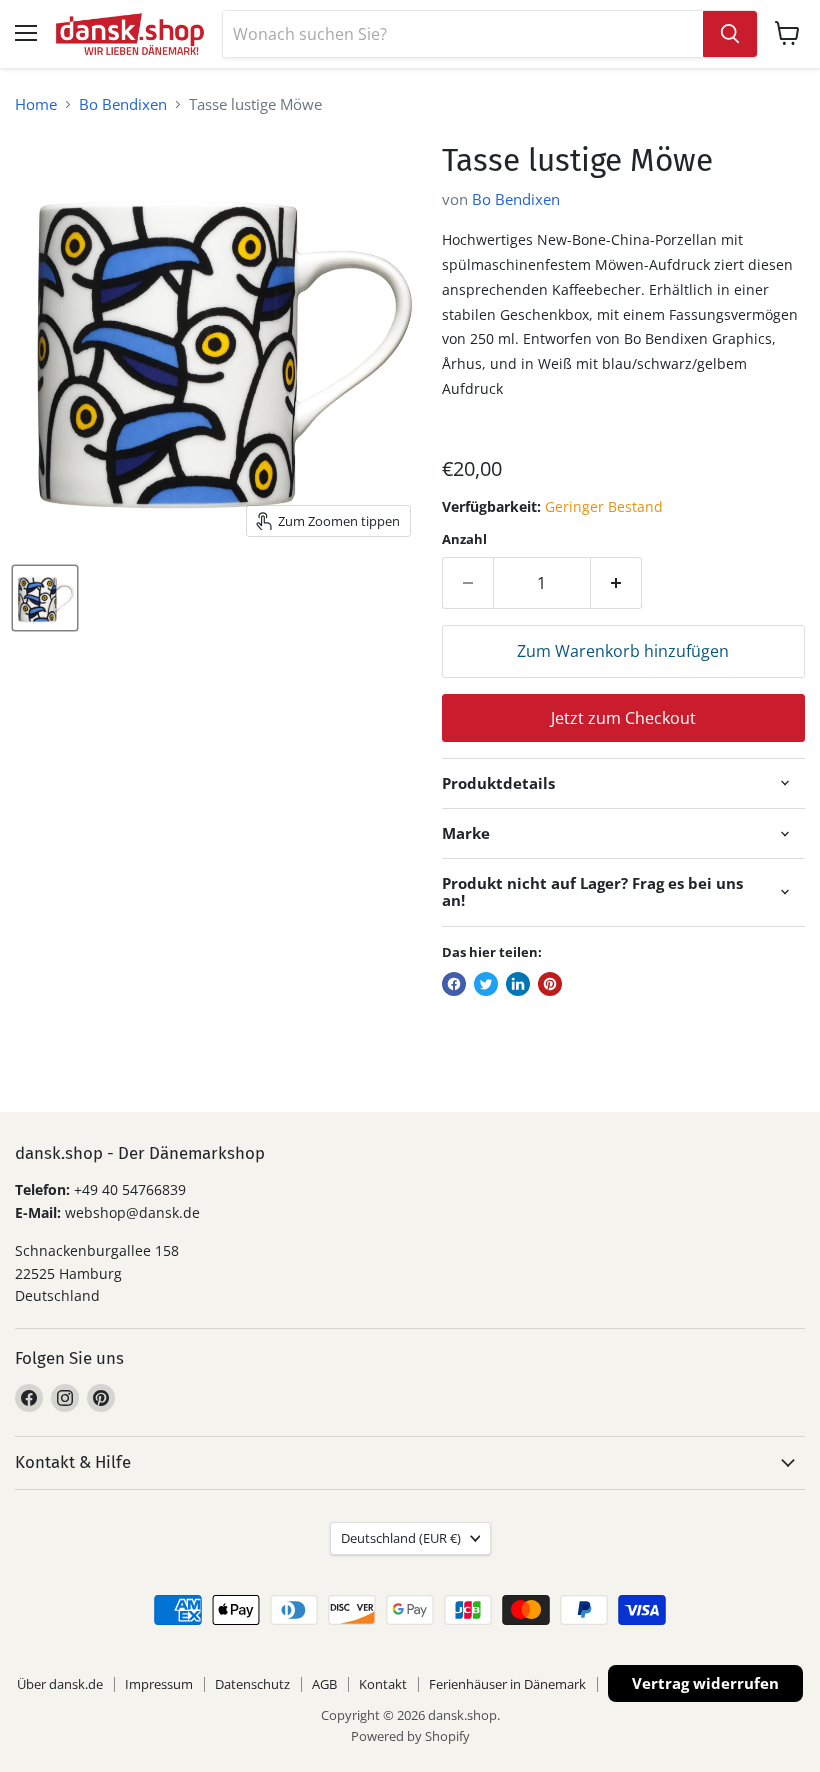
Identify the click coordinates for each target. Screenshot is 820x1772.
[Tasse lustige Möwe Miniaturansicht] (45, 598)
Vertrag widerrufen (705, 1683)
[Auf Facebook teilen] (454, 984)
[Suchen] (730, 34)
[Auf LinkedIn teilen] (518, 984)
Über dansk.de (60, 1684)
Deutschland (401, 1538)
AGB (324, 1684)
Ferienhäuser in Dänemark (507, 1684)
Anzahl (464, 539)
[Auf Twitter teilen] (486, 984)
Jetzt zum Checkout (623, 718)
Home (36, 104)
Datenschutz (252, 1684)
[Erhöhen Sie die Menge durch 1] (616, 583)
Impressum (159, 1684)
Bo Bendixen (123, 104)
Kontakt (383, 1684)
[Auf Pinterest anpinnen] (550, 984)
